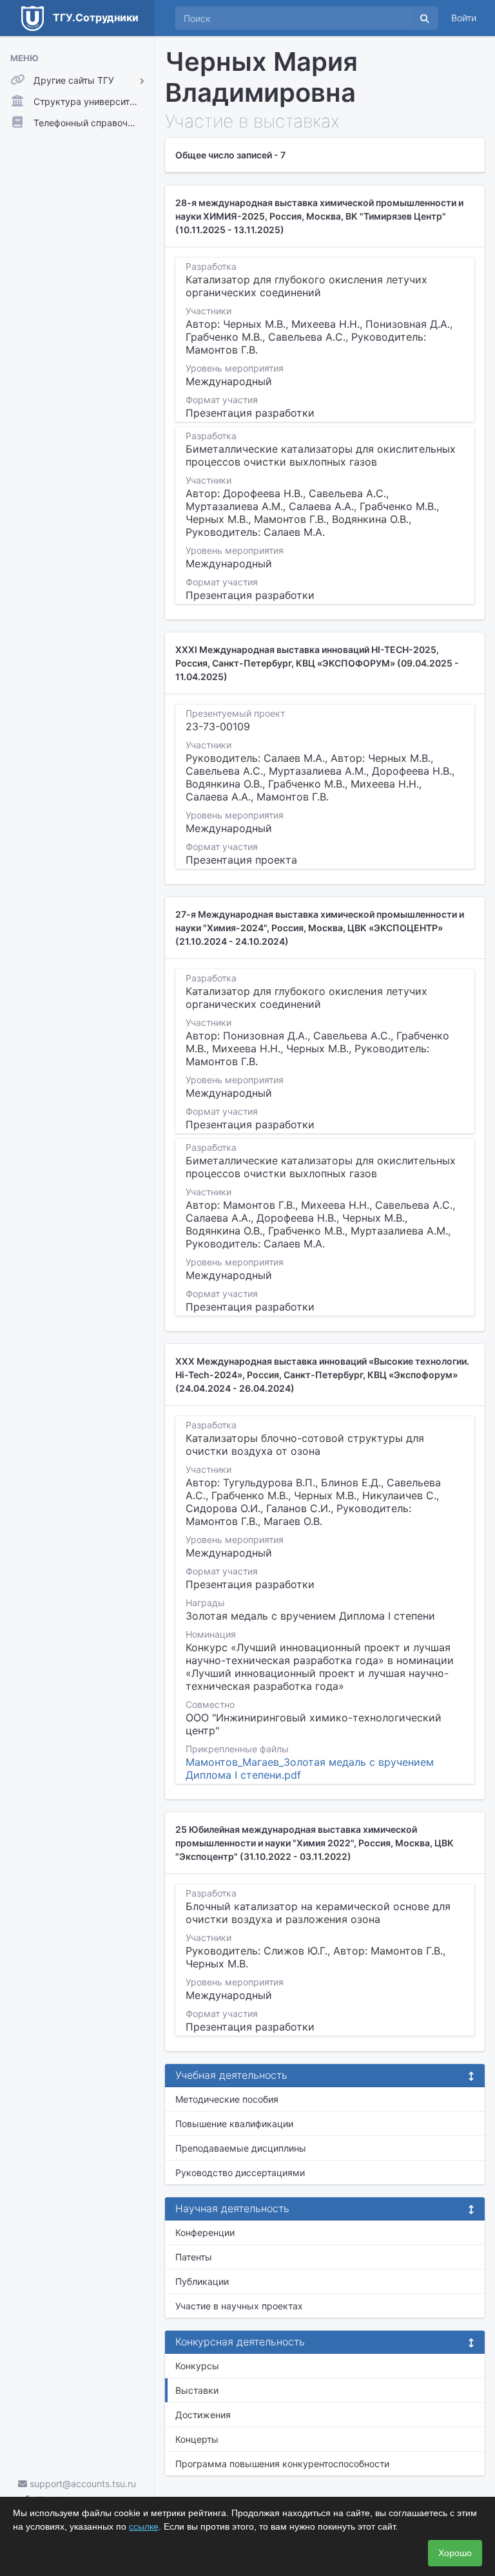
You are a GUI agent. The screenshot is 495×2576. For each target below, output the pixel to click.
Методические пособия (227, 2099)
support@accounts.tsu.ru (82, 2484)
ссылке (144, 2526)
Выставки (197, 2390)
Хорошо (455, 2553)
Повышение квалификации (234, 2124)
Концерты (197, 2439)
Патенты (194, 2257)
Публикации (202, 2281)
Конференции (205, 2232)
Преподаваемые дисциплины (241, 2148)
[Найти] (425, 18)
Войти (464, 18)
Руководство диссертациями (240, 2173)
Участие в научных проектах (239, 2306)
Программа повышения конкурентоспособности (282, 2464)
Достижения (203, 2415)
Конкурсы (197, 2366)
